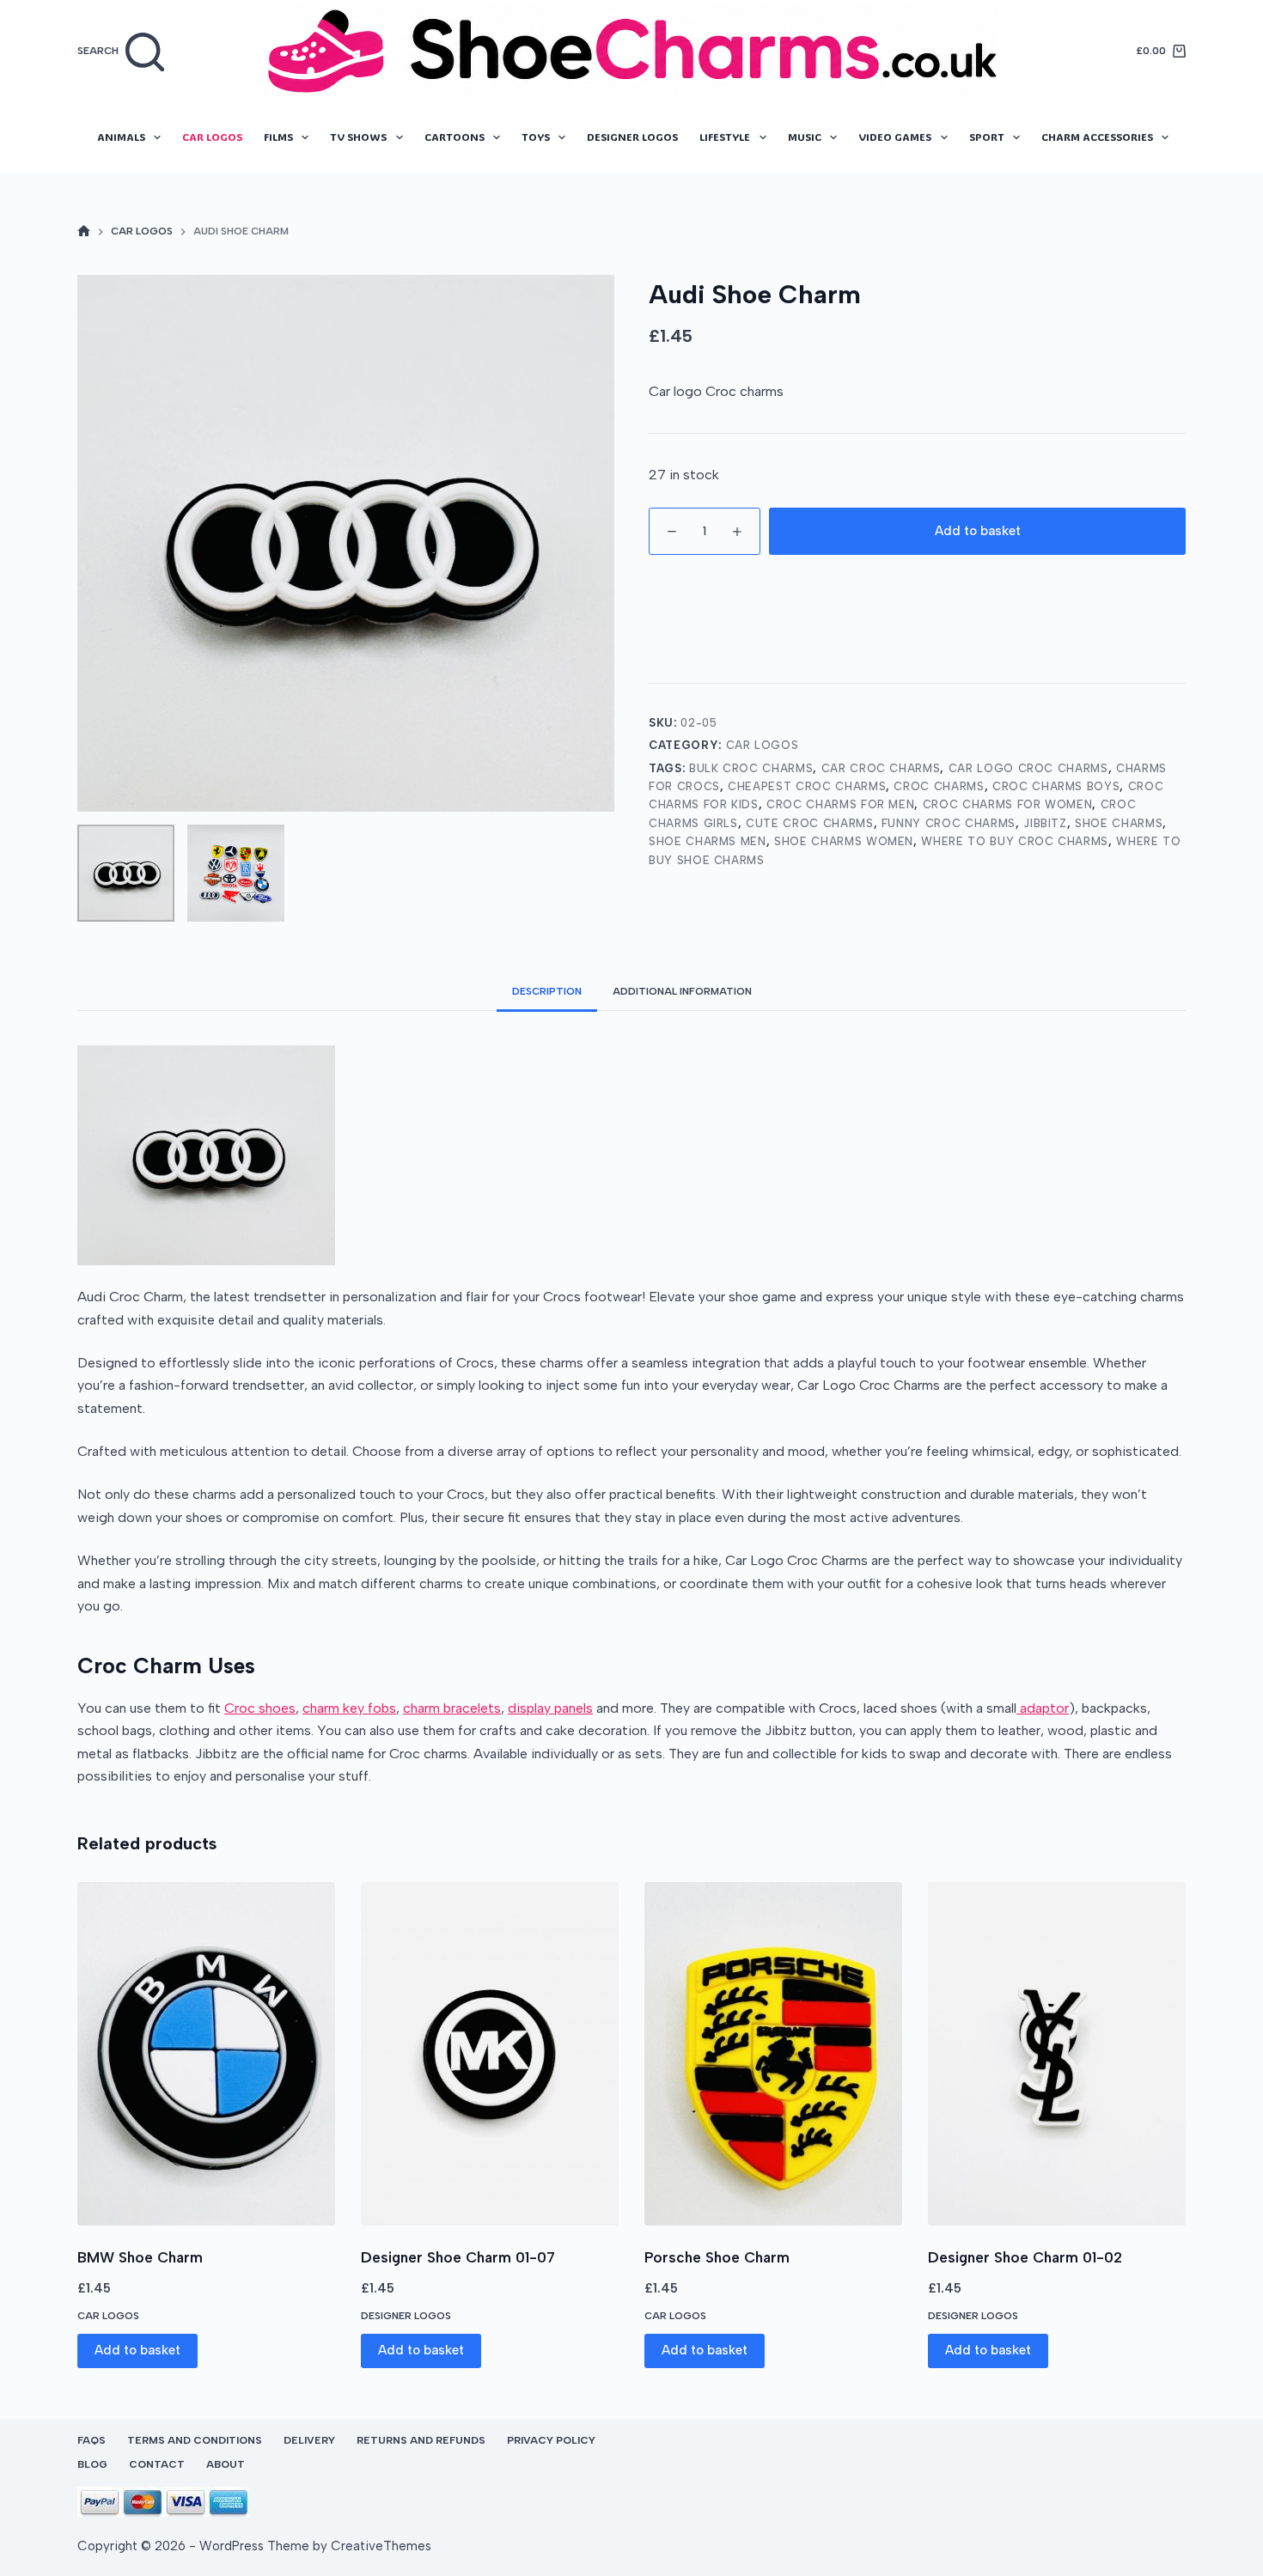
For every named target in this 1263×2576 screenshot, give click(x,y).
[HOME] (84, 232)
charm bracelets (452, 1708)
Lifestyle (725, 137)
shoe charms (1119, 823)
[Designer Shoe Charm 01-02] (1057, 2054)
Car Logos (212, 137)
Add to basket (978, 531)
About (226, 2464)
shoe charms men (708, 841)
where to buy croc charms (1015, 841)
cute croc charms (809, 823)
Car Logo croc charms (1028, 768)
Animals (121, 137)
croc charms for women (1008, 804)
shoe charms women (844, 841)
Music (805, 137)
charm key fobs (349, 1708)
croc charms (939, 786)
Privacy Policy (551, 2440)
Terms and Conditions (195, 2440)
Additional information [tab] (682, 991)
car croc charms (881, 768)
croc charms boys (1056, 786)
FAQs (92, 2440)
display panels (550, 1708)
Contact (157, 2464)
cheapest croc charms (807, 786)
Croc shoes (260, 1708)
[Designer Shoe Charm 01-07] (490, 2054)
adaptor (1043, 1708)
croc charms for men (840, 804)
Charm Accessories (1097, 137)
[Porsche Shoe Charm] (773, 2054)
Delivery (309, 2440)
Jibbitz (1045, 823)
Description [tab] (547, 991)
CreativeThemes (381, 2546)
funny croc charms (949, 823)
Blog (92, 2464)
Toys (536, 137)
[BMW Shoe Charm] (206, 2054)
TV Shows (358, 137)
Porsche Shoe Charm (717, 2257)
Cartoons (455, 137)
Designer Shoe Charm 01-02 (1025, 2257)
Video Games (895, 137)
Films (278, 137)
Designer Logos (632, 137)
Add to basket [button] (137, 2350)
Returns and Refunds (421, 2440)
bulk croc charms (751, 768)
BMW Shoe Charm (140, 2257)
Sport (987, 137)
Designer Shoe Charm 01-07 (458, 2257)
